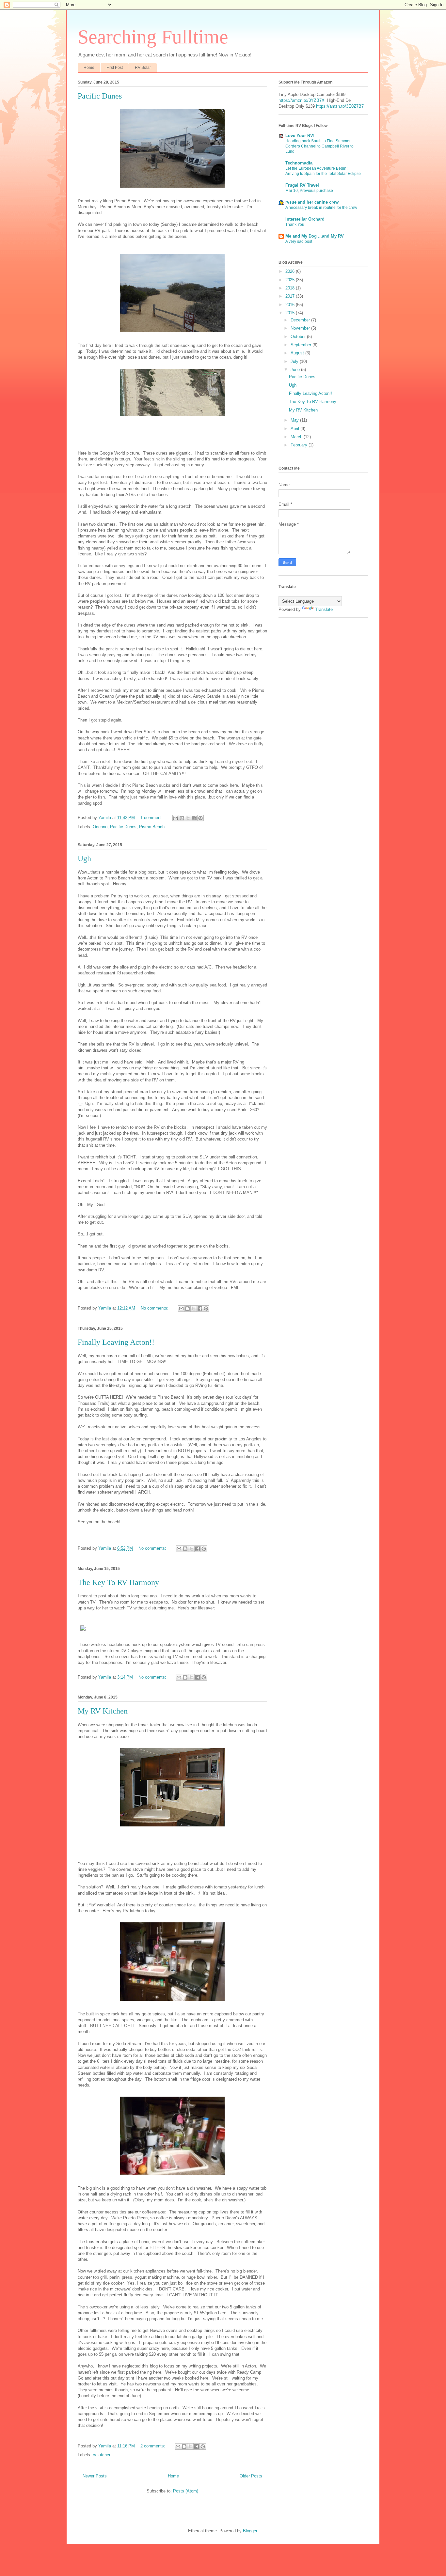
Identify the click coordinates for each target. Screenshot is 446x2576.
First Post (115, 68)
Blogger (250, 2531)
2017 (291, 296)
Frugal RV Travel (302, 185)
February (300, 445)
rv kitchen (102, 2455)
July (295, 361)
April (295, 429)
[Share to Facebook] (194, 818)
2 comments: (153, 2446)
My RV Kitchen (103, 1711)
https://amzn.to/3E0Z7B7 (340, 106)
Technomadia (299, 163)
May (295, 420)
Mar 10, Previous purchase (309, 191)
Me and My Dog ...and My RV (315, 236)
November (301, 328)
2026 (291, 271)
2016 (291, 305)
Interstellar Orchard (305, 219)
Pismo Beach (152, 827)
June (296, 370)
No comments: (155, 1308)
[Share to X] (188, 818)
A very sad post (299, 241)
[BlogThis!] (182, 818)
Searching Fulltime (153, 37)
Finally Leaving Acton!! (116, 1342)
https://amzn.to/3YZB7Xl (302, 100)
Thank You (295, 225)
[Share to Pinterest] (200, 818)
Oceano (100, 827)
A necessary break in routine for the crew (321, 208)
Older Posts (251, 2476)
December (301, 320)
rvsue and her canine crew (312, 202)
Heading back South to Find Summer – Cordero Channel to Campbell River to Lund (320, 146)
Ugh (84, 859)
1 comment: (152, 818)
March (297, 437)
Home (89, 68)
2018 (291, 288)
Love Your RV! (300, 136)
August (298, 353)
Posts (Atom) (186, 2491)
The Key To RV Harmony (118, 1582)
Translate (324, 609)
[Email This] (176, 818)
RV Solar (143, 68)
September (302, 345)
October (299, 337)
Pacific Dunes (100, 96)
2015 (291, 313)
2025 (291, 280)
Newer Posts (95, 2476)
